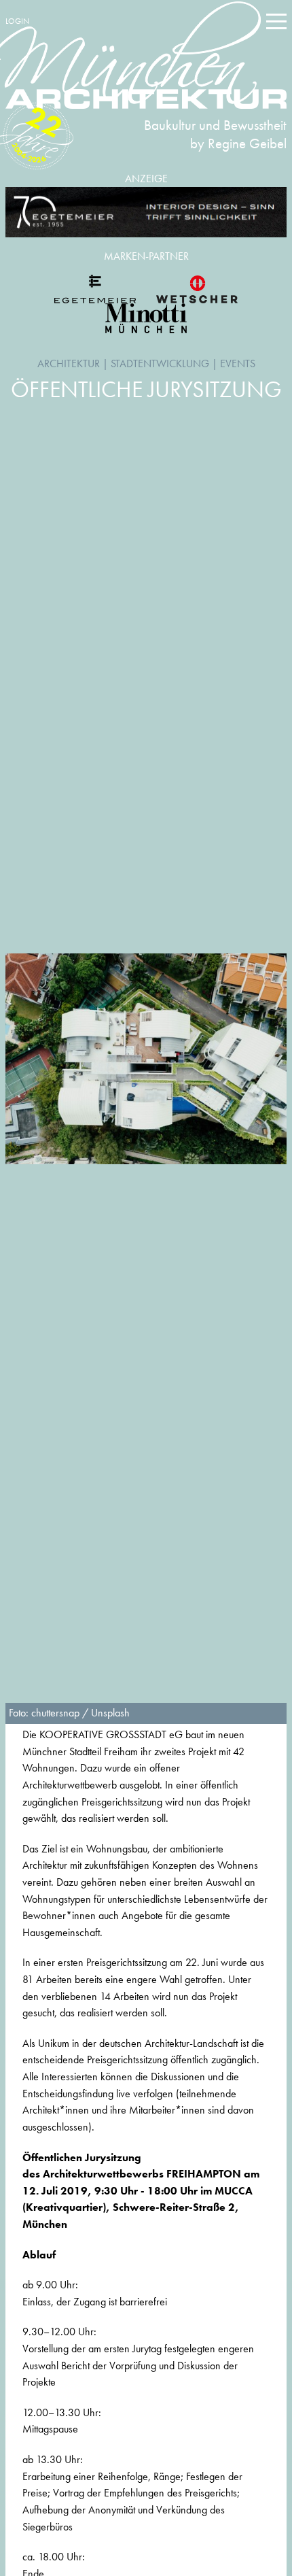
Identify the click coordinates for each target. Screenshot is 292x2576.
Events (238, 363)
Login (17, 21)
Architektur (69, 363)
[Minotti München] (146, 318)
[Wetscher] (197, 289)
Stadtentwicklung (160, 363)
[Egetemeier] (146, 213)
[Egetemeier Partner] (95, 289)
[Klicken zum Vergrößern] (146, 1059)
